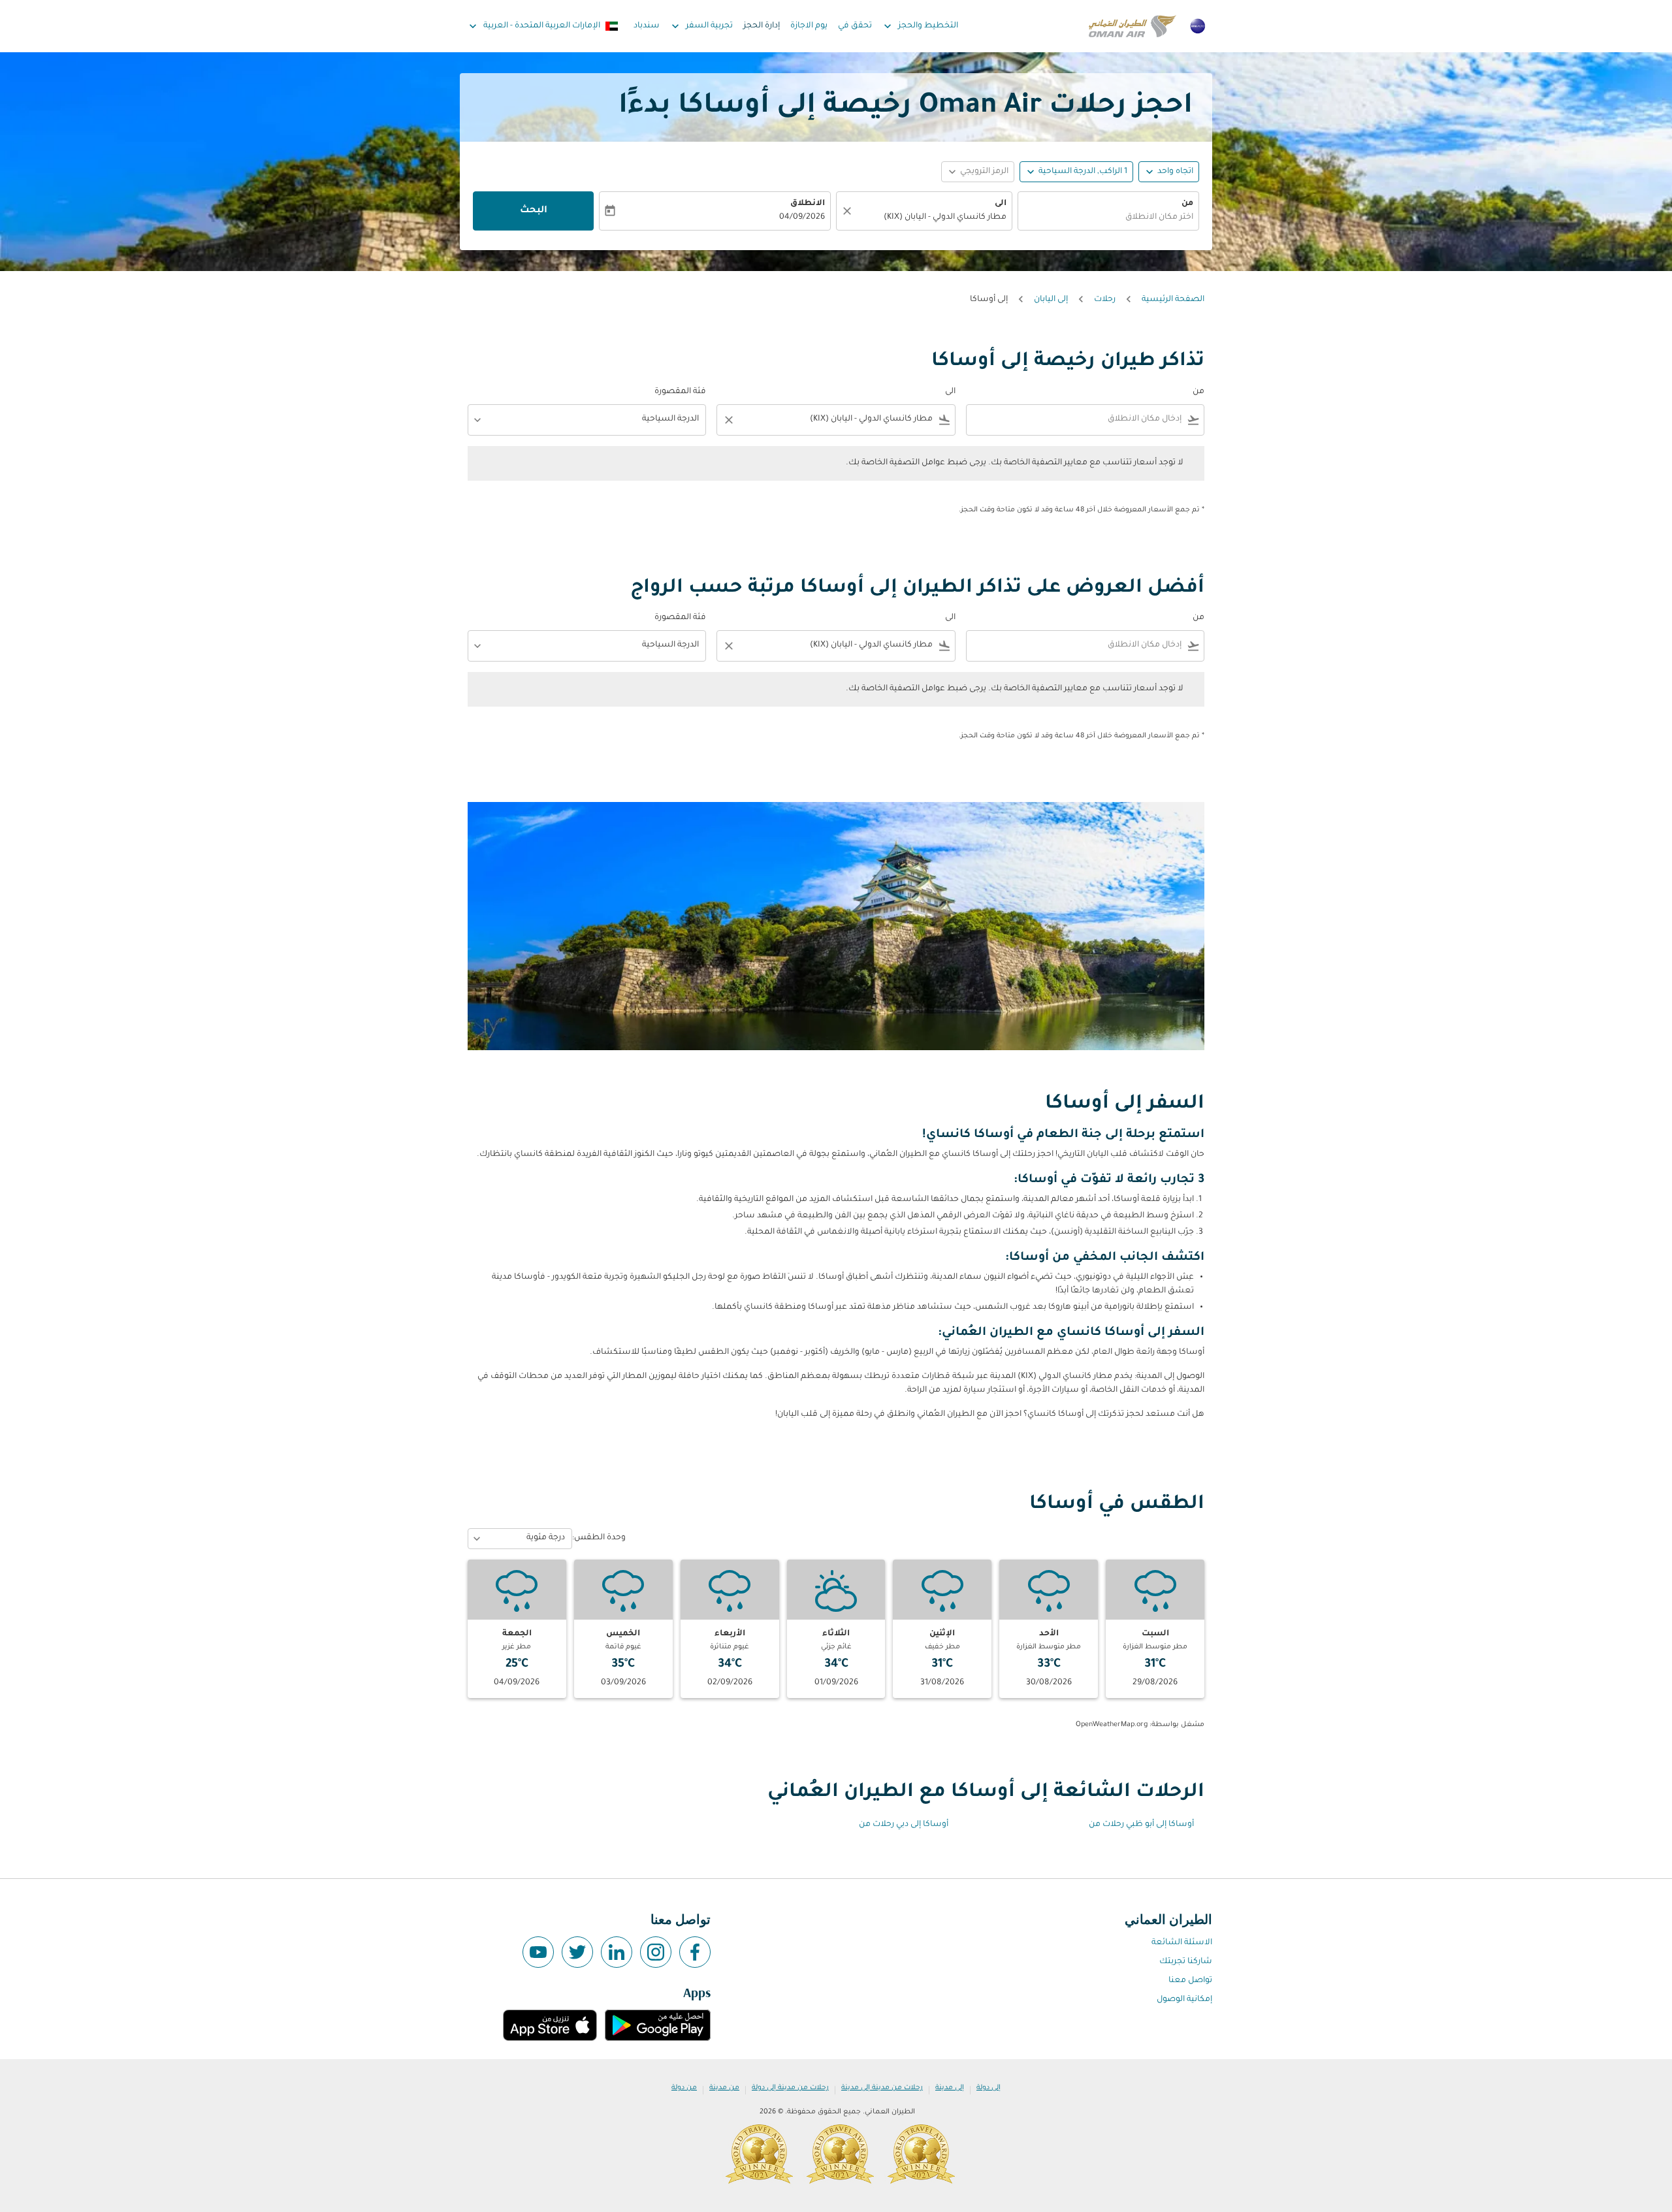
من (1187, 204)
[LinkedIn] (617, 1952)
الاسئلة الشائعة (1182, 1943)
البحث (534, 211)
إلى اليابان (1051, 300)
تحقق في (855, 26)
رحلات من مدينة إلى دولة (790, 2088)
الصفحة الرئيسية (1173, 300)
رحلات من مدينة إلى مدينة (882, 2088)
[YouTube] (538, 1952)
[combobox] (1108, 218)
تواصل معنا (1190, 1981)
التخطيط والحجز (920, 26)
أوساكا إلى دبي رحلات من (904, 1825)
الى (1001, 204)
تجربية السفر (701, 26)
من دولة (684, 2088)
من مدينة (724, 2088)
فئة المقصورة (680, 392)
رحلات (1105, 300)
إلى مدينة (950, 2088)
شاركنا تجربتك (1186, 1962)
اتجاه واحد (1175, 172)
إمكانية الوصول (1184, 2000)
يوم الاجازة (809, 26)
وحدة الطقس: (599, 1538)
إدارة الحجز (762, 26)
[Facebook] (695, 1952)
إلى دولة (989, 2088)
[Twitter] (577, 1952)
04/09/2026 (802, 217)
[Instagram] (656, 1952)
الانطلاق (808, 204)
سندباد (647, 26)
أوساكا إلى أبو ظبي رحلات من (1141, 1825)
